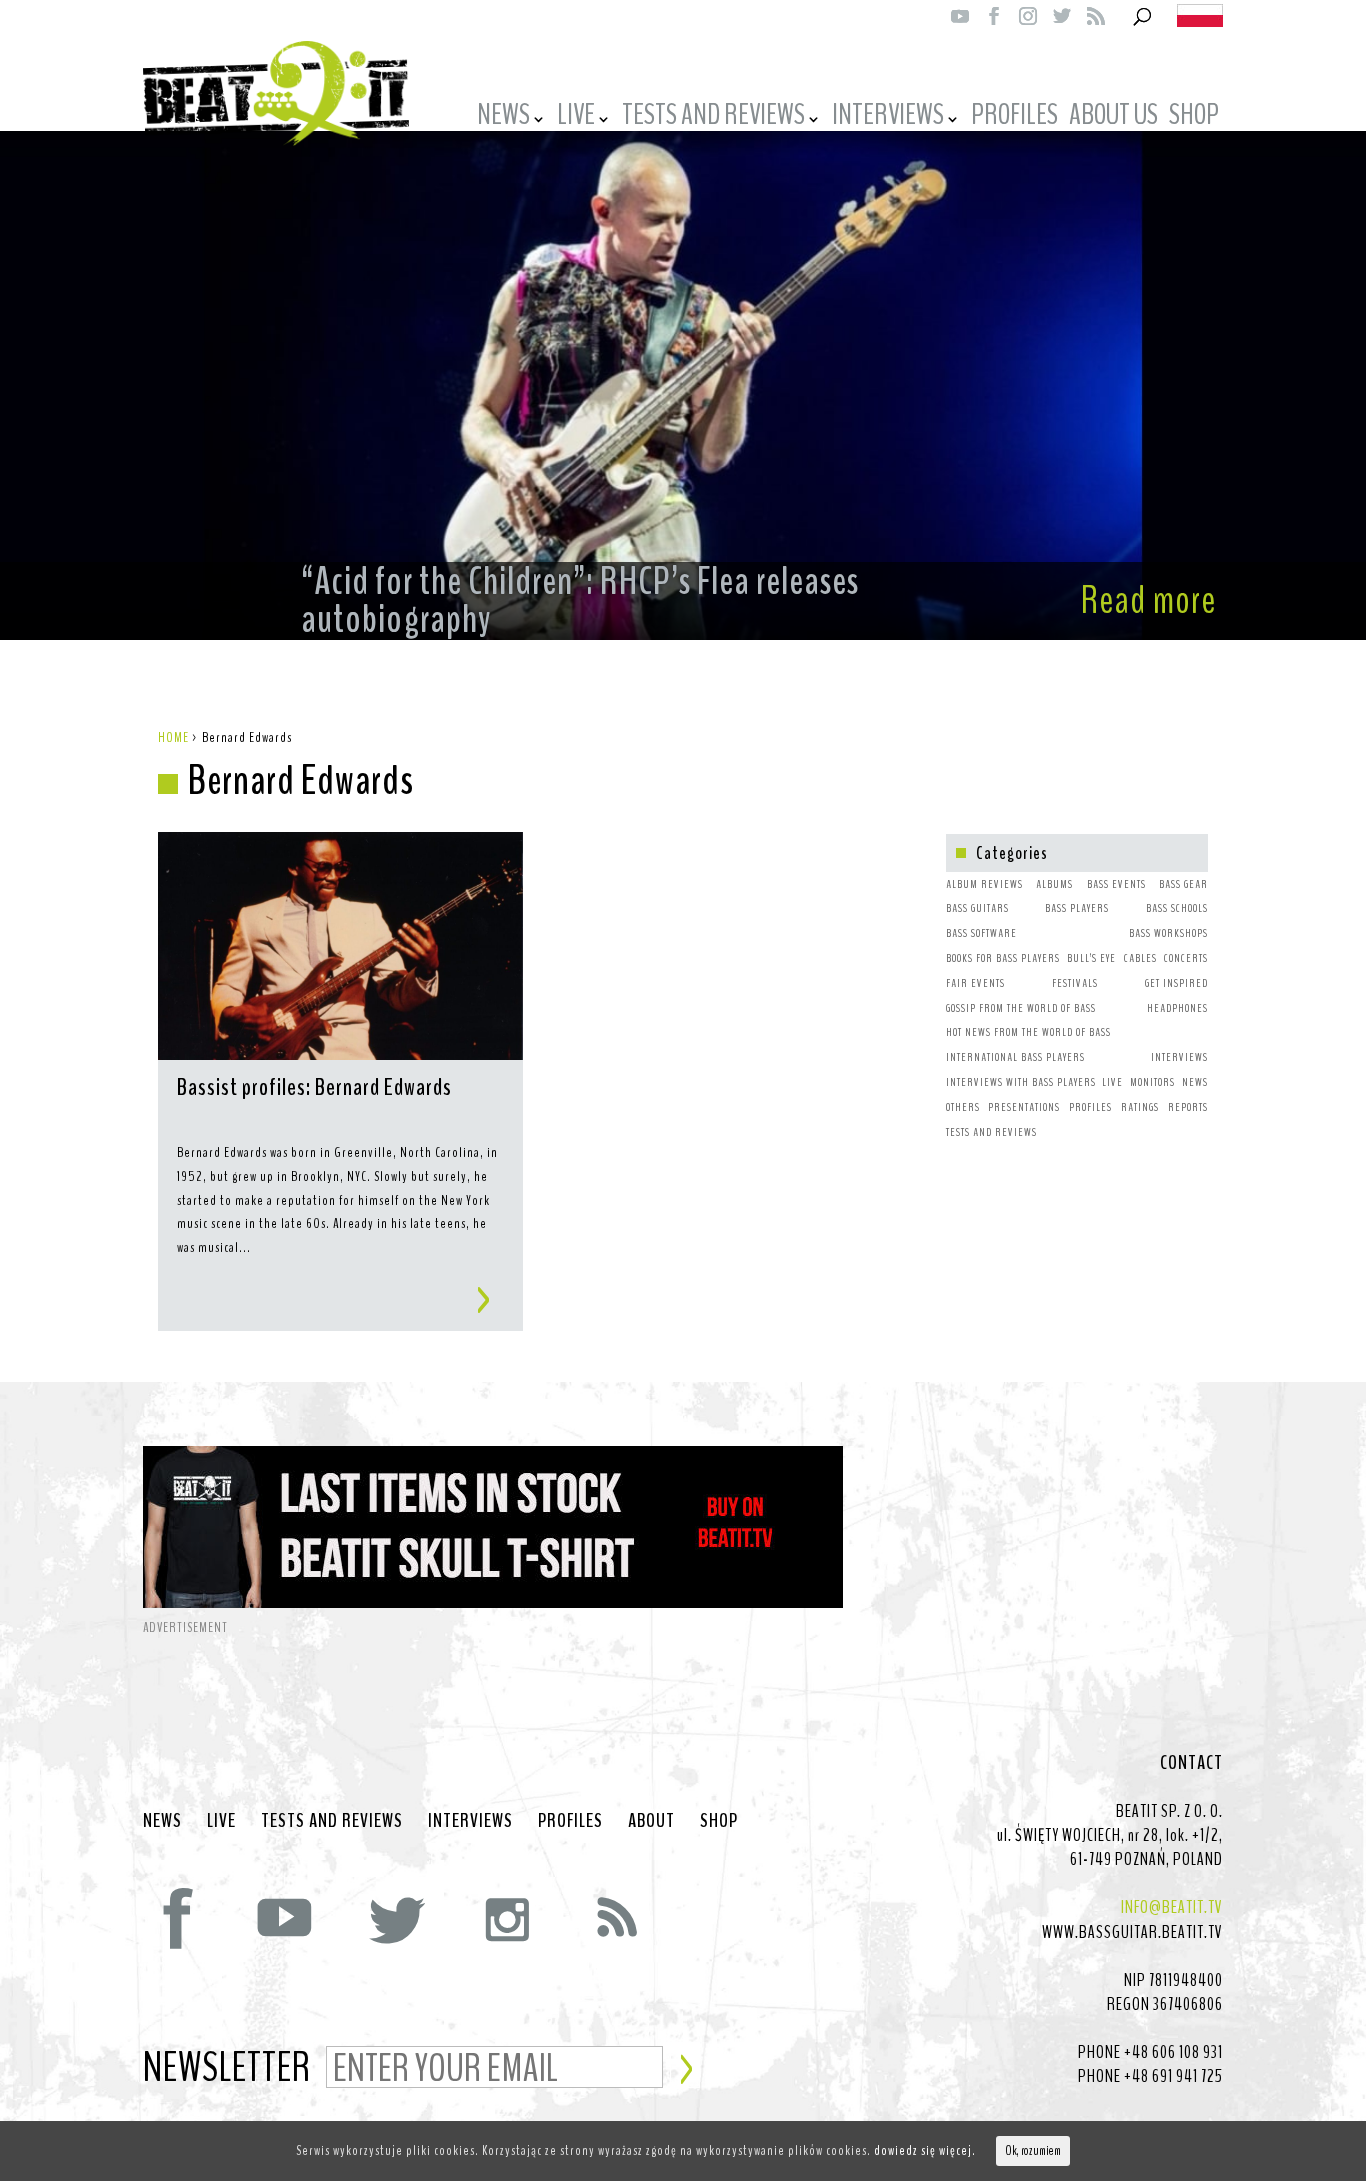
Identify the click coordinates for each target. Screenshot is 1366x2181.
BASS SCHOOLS (1177, 908)
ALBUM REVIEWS (984, 884)
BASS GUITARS (977, 908)
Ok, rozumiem (1033, 2151)
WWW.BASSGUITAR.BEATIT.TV (1132, 1932)
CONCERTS (1186, 958)
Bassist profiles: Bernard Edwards (314, 1089)
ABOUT (651, 1821)
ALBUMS (1054, 884)
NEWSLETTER (227, 2069)
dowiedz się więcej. (925, 2150)
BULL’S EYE (1091, 958)
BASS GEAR (1183, 884)
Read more (1149, 600)
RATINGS (1140, 1107)
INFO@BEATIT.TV (1172, 1907)
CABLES (1140, 958)
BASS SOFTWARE (981, 933)
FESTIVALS (1075, 983)
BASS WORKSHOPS (1168, 933)
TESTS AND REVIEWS (713, 118)
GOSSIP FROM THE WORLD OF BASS (1021, 1008)
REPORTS (1188, 1107)
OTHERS (963, 1107)
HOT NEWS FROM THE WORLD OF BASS (1028, 1032)
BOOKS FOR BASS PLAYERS (1003, 958)
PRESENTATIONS (1024, 1107)
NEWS (503, 118)
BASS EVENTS (1116, 884)
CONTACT (1191, 1763)
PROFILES (1014, 118)
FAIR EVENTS (975, 983)
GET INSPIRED (1176, 983)
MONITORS (1152, 1082)
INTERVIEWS (888, 118)
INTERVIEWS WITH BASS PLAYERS (1021, 1082)
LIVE (576, 118)
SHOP (1194, 118)
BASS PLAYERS (1077, 908)
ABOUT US (1113, 118)
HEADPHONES (1177, 1008)
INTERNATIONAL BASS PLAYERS (1015, 1057)
